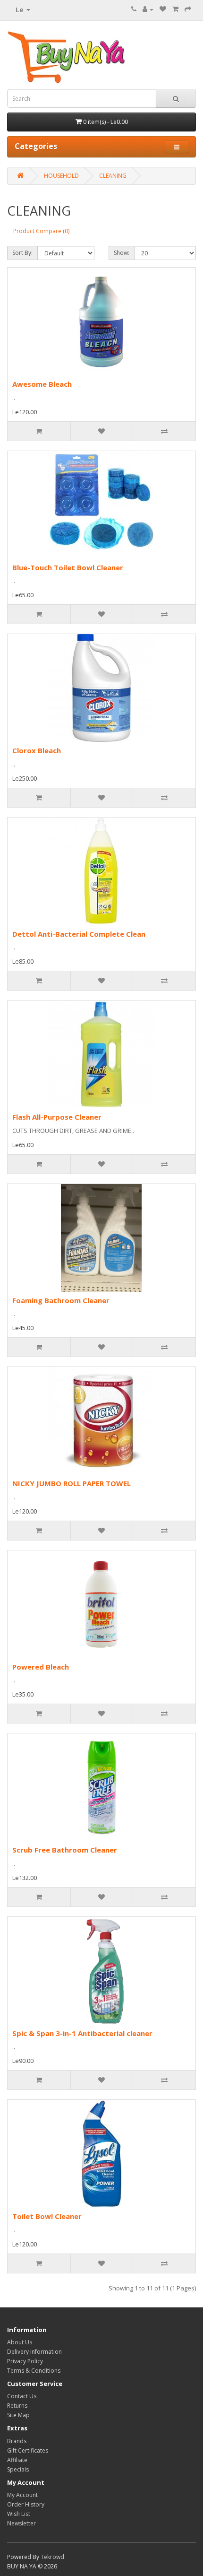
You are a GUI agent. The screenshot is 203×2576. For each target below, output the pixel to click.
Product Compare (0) (41, 231)
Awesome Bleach (42, 384)
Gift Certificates (28, 2450)
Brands (17, 2441)
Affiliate (17, 2460)
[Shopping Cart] (175, 9)
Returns (17, 2406)
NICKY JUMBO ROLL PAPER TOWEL (72, 1483)
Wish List (19, 2514)
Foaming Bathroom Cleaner (61, 1300)
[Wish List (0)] (163, 9)
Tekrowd (52, 2557)
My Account (22, 2495)
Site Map (18, 2415)
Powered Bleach (41, 1667)
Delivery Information (34, 2352)
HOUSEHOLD (61, 176)
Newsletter (21, 2523)
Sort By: (22, 253)
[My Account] (148, 9)
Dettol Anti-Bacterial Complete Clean (79, 934)
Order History (26, 2504)
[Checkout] (188, 9)
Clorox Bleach (37, 750)
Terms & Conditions (34, 2371)
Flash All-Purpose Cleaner (57, 1117)
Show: (122, 253)
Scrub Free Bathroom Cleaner (65, 1850)
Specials (18, 2469)
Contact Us (22, 2396)
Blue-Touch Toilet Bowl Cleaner (68, 567)
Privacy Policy (25, 2361)
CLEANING (113, 176)
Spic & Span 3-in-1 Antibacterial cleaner (82, 2033)
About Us (20, 2342)
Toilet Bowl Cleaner (47, 2216)
